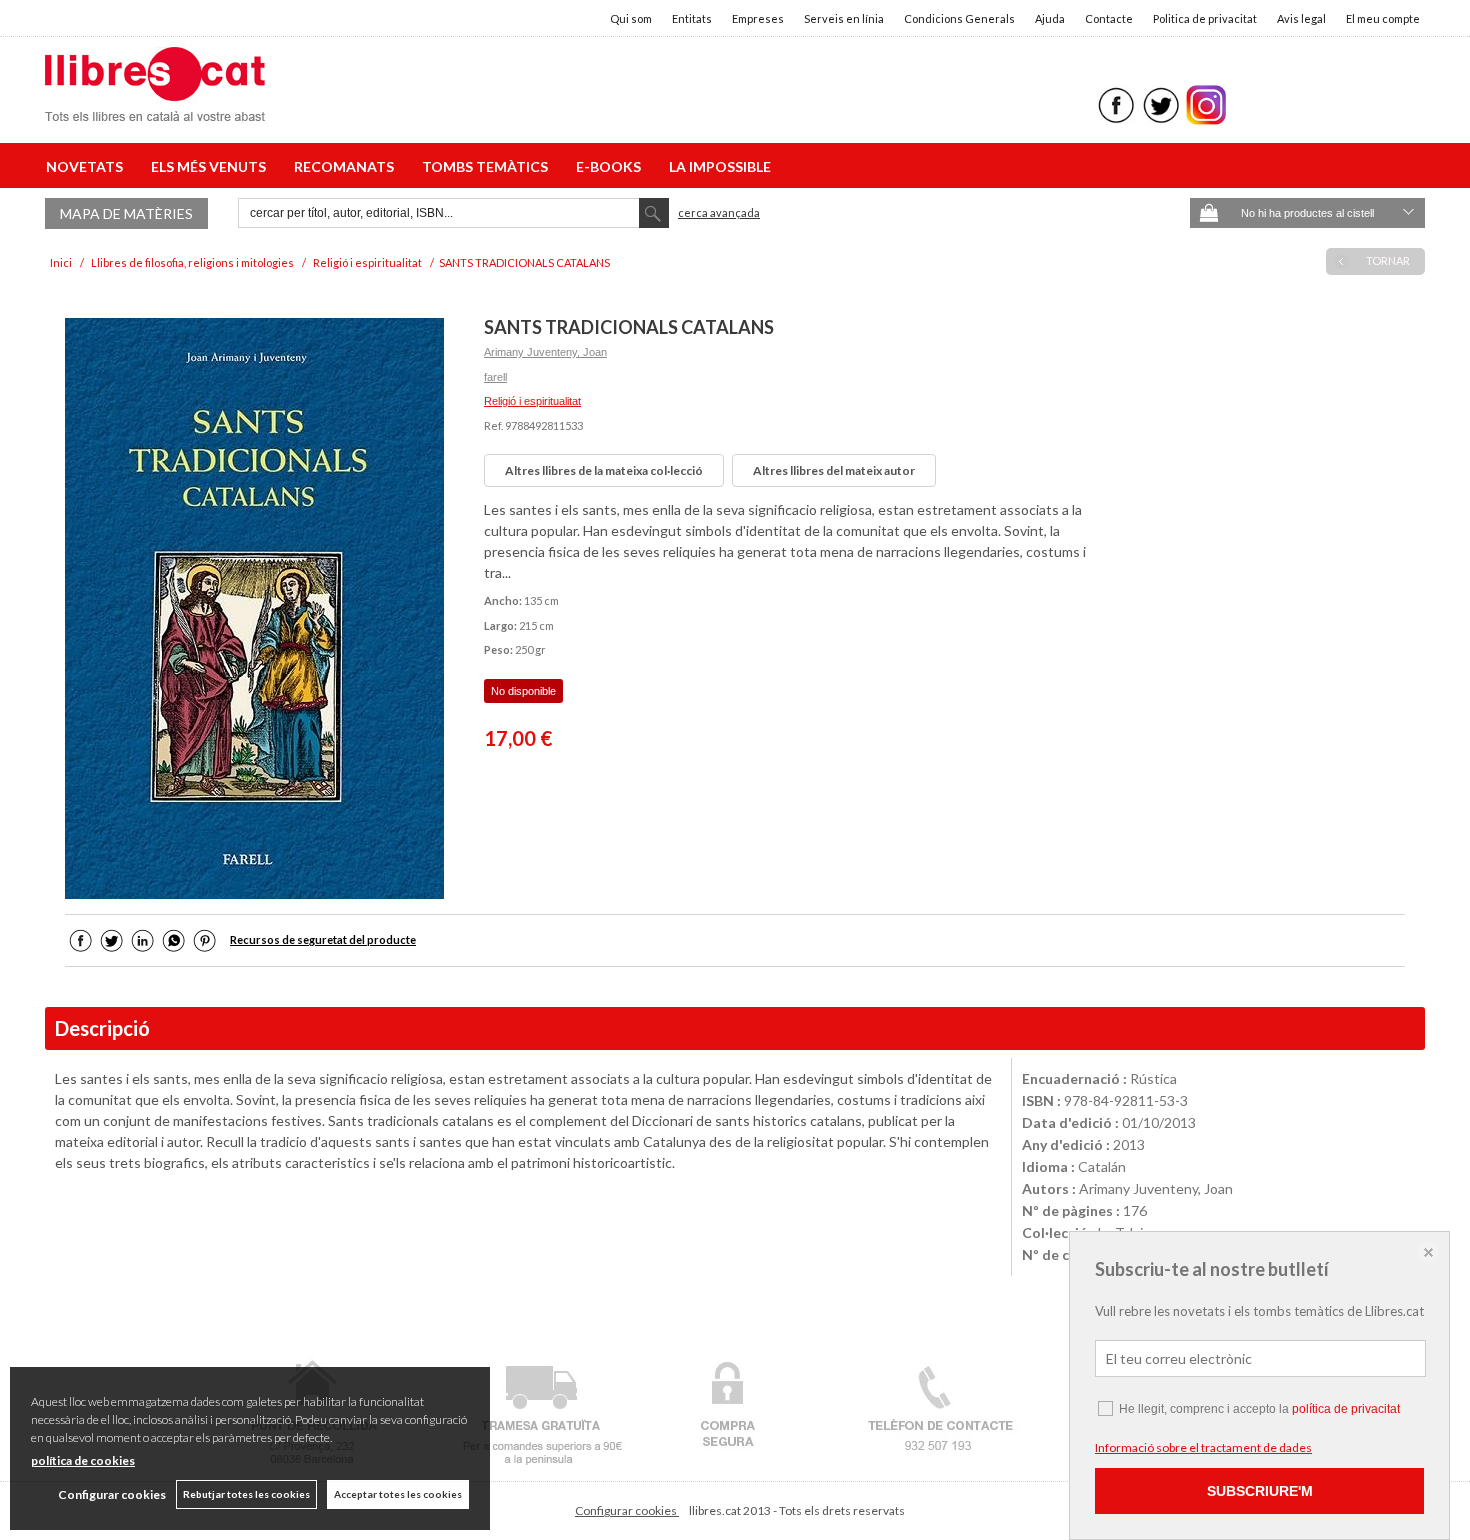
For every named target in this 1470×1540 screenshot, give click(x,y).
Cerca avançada (719, 212)
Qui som (631, 18)
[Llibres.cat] (155, 108)
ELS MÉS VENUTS (211, 166)
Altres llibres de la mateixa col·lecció (604, 470)
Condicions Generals (959, 18)
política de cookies (83, 1460)
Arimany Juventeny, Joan (545, 352)
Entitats (692, 18)
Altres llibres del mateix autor (834, 470)
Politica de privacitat (1205, 18)
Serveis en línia (844, 18)
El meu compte (1383, 18)
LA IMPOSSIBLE (720, 166)
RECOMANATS (347, 166)
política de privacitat (1346, 1409)
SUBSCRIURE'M (1260, 1491)
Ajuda (1050, 18)
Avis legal (1301, 18)
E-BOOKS (611, 166)
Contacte (1109, 18)
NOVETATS (87, 166)
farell (495, 377)
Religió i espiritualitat (532, 401)
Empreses (758, 18)
